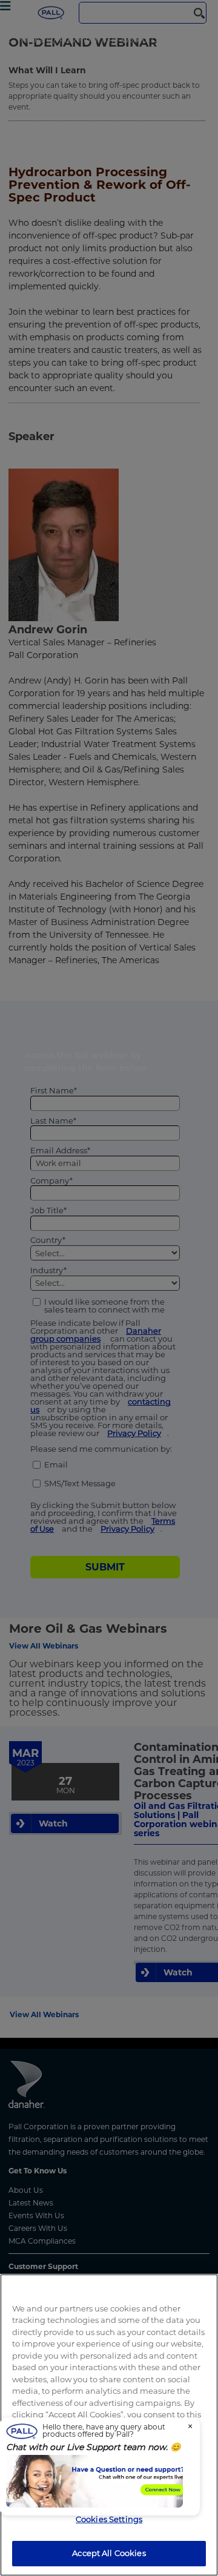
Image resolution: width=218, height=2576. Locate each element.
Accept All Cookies (109, 2553)
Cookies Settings (109, 2519)
